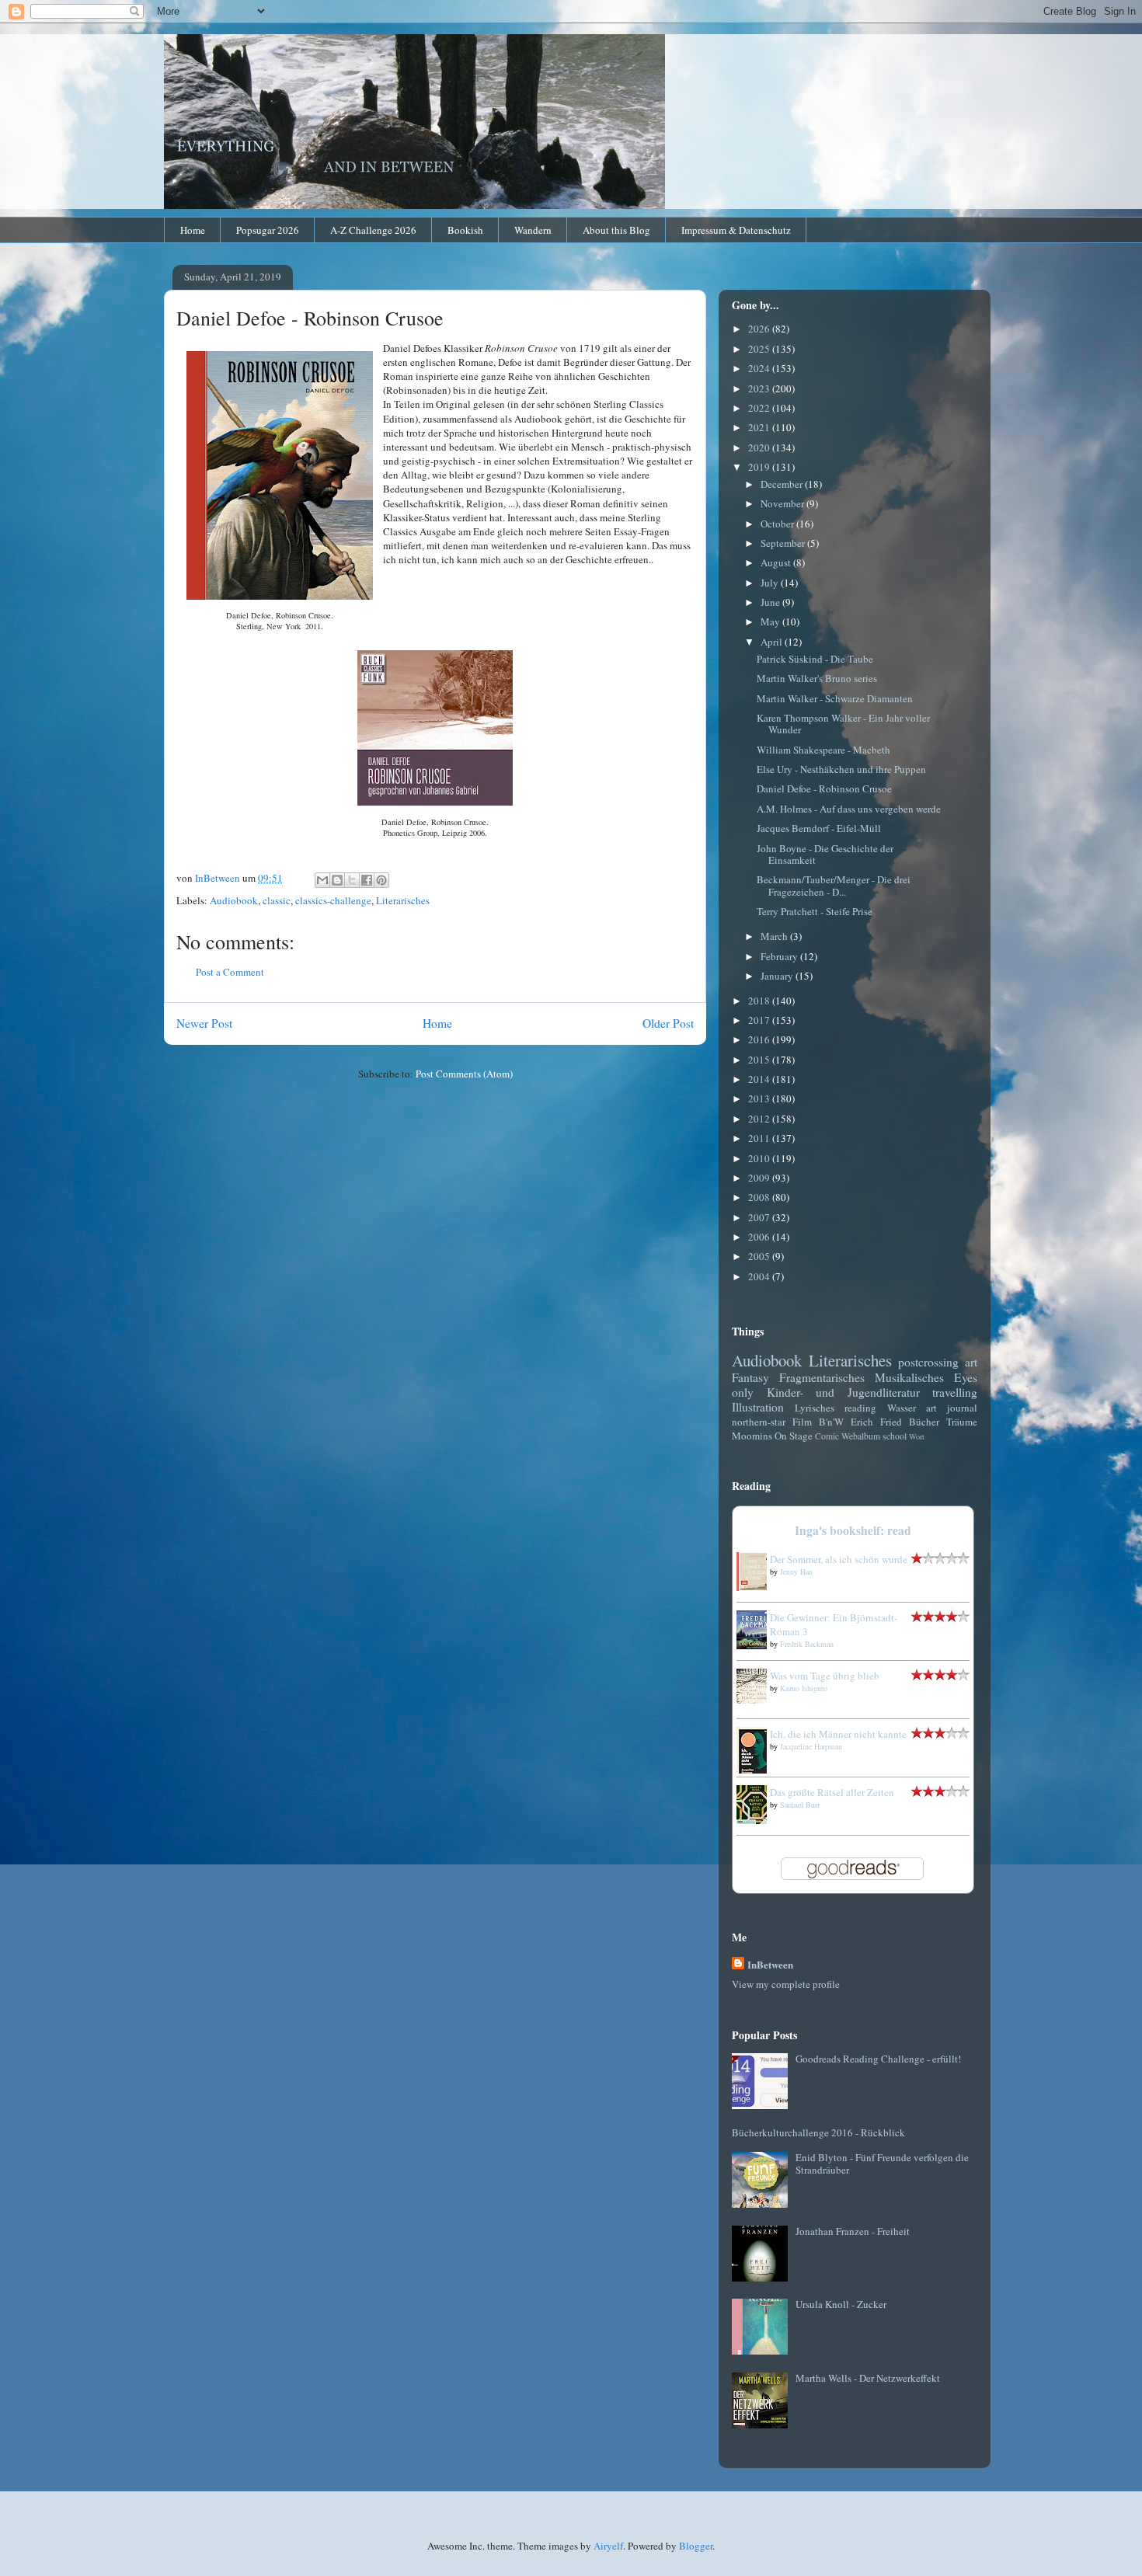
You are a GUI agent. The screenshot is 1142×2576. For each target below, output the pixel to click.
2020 (760, 447)
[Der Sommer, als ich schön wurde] (756, 1587)
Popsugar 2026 (268, 230)
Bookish (465, 230)
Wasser (902, 1408)
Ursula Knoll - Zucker (841, 2304)
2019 (760, 467)
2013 (760, 1098)
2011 (760, 1138)
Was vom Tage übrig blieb (825, 1676)
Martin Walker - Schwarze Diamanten (835, 698)
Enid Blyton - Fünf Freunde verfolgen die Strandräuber (882, 2163)
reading (860, 1408)
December (783, 484)
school (895, 1436)
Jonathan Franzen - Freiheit (853, 2231)
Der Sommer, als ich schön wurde (839, 1559)
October (778, 524)
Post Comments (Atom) (464, 1074)
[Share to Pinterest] (381, 880)
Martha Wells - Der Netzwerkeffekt (868, 2378)
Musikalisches (909, 1377)
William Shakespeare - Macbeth (823, 750)
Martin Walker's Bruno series (817, 678)
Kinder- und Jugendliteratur (843, 1392)
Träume (962, 1422)
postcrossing (928, 1362)
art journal (952, 1408)
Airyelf (608, 2546)
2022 (760, 408)
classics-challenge (333, 900)
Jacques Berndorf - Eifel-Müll (819, 828)
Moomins (752, 1436)
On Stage (794, 1436)
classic (277, 900)
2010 (760, 1158)
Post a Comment (230, 972)
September (784, 543)
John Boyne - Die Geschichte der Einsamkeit (825, 855)
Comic (827, 1436)
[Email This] (322, 880)
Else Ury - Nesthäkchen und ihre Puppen (841, 769)
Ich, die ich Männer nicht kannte (838, 1734)
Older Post (668, 1023)
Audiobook (234, 900)
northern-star (759, 1422)
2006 (760, 1237)
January (778, 976)
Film (802, 1422)
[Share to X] (352, 880)
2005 (760, 1256)
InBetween (770, 1964)
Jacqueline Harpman (811, 1746)
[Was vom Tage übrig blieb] (756, 1700)
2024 (760, 368)
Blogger (696, 2546)
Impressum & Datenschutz (736, 230)
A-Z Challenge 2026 (373, 230)
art (971, 1362)
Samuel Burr (800, 1805)
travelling (955, 1392)
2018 (760, 1001)
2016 (760, 1039)
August (777, 562)
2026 (760, 329)
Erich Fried (876, 1422)
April (773, 642)
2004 (760, 1276)
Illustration (758, 1407)
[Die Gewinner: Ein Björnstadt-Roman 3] (756, 1645)
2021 (760, 427)
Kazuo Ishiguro (804, 1688)
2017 (760, 1020)
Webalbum (861, 1436)
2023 (760, 388)
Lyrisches (815, 1408)
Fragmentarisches (822, 1377)
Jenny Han (796, 1572)
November (783, 503)
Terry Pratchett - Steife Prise (815, 911)
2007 (760, 1217)
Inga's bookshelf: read (853, 1530)
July (771, 583)
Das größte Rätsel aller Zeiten (832, 1792)
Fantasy (750, 1377)
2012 (760, 1119)
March (775, 936)
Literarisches (403, 900)
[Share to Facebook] (367, 880)
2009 (760, 1178)
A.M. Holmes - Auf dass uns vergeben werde (849, 809)
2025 (760, 349)
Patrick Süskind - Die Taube (815, 659)
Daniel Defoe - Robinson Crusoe (824, 788)
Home (193, 230)
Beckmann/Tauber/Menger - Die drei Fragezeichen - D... (834, 886)
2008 (760, 1197)
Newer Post (204, 1023)
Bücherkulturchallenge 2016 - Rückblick (818, 2132)
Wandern (533, 230)
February (780, 956)
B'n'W (831, 1422)
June (771, 602)
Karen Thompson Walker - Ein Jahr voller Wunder (843, 724)
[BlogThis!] (337, 880)
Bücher (924, 1422)
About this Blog (616, 230)
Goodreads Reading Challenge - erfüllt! (878, 2059)
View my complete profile (786, 1984)
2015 (760, 1060)
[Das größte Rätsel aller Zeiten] (756, 1820)
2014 (760, 1079)
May (771, 621)
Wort (917, 1436)
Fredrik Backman (807, 1644)
